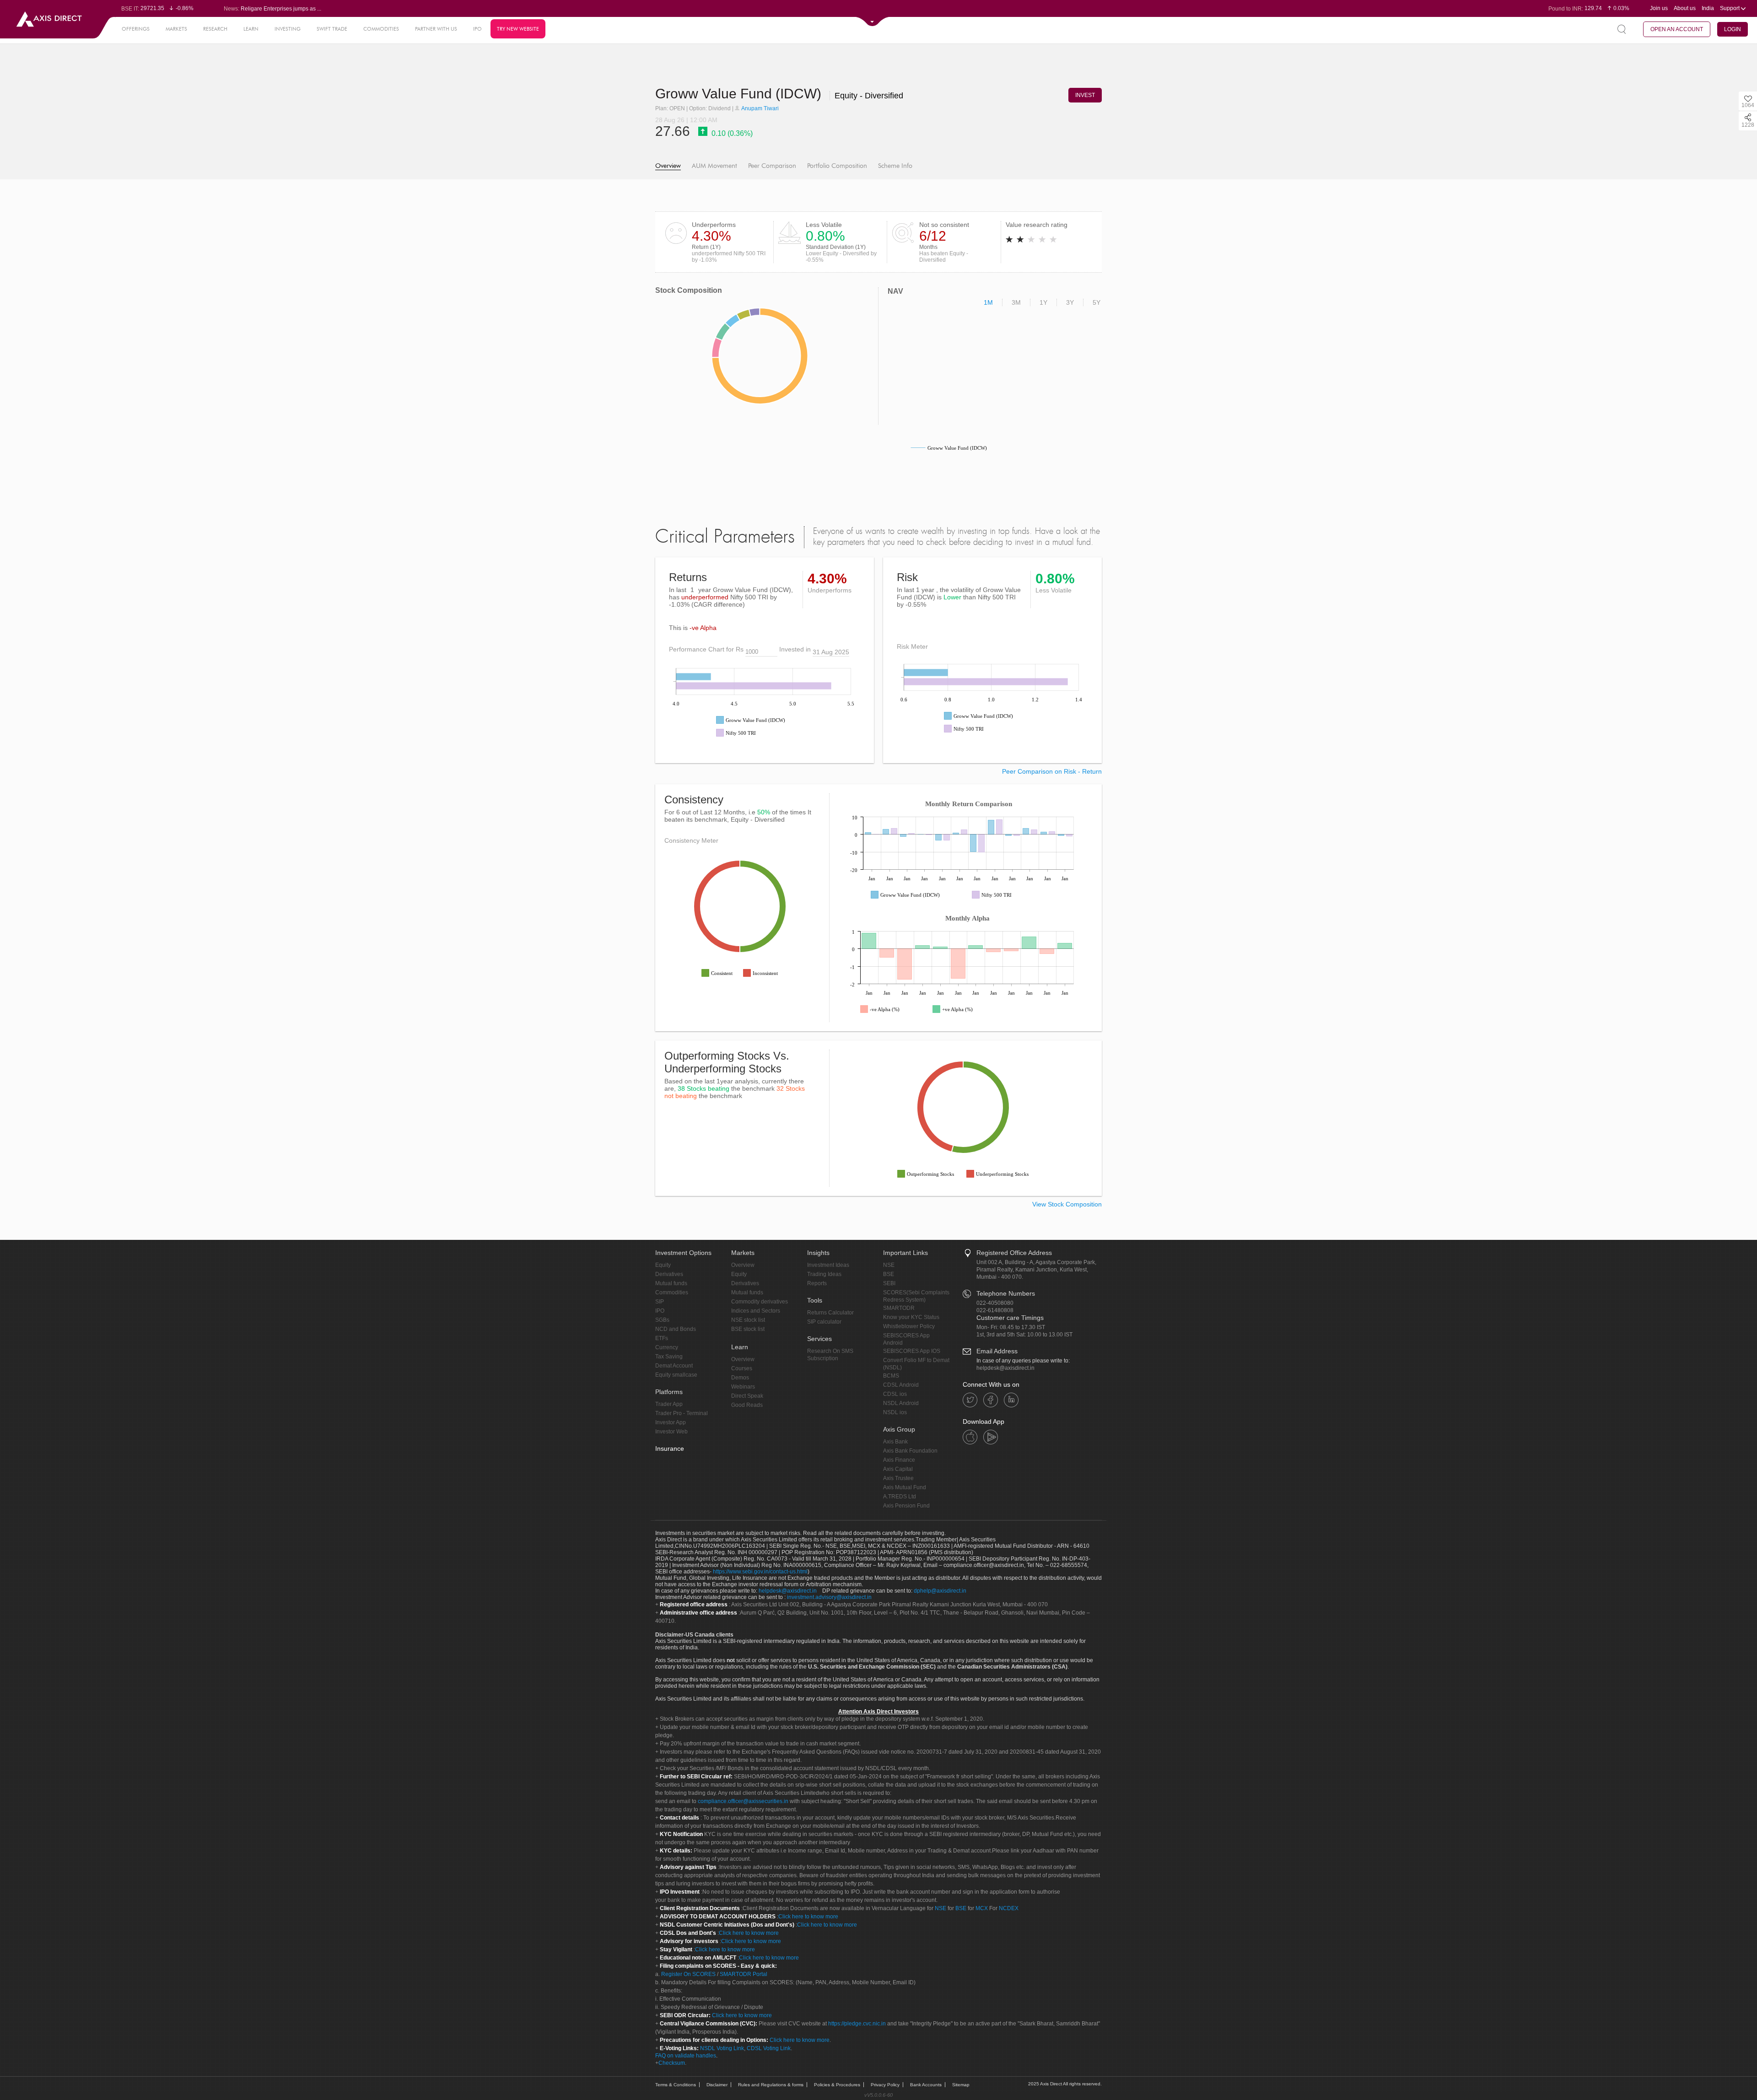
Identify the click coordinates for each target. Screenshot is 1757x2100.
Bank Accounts (926, 2085)
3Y (1070, 302)
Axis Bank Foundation (910, 1451)
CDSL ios (895, 1394)
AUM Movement (714, 166)
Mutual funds (671, 1283)
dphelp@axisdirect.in (940, 1591)
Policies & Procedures (837, 2085)
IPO (477, 29)
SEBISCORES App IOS (912, 1351)
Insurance (670, 1448)
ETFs (662, 1338)
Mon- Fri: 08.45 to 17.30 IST (1011, 1327)
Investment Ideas (828, 1265)
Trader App (669, 1404)
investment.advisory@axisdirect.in (829, 1597)
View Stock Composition (1067, 1204)
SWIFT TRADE (332, 29)
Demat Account (674, 1366)
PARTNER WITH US (436, 29)
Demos (740, 1378)
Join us (1659, 8)
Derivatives (669, 1274)
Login (1733, 29)
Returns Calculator (830, 1313)
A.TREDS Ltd (900, 1497)
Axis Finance (899, 1460)
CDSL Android (901, 1385)
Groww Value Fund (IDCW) (740, 94)
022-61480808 (995, 1310)
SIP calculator (824, 1322)
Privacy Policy (885, 2085)
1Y (1043, 302)
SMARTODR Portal (744, 1974)
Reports (817, 1283)
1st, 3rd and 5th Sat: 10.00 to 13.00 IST (1024, 1335)
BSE (889, 1274)
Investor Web (671, 1432)
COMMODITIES (381, 29)
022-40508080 (995, 1303)
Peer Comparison (772, 166)
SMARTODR (899, 1308)
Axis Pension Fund (906, 1506)
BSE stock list (748, 1329)
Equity (663, 1265)
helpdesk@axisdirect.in (1005, 1368)
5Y (1097, 302)
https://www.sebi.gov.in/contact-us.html (760, 1572)
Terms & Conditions (676, 2085)
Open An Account (1677, 29)
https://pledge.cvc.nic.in (857, 2024)
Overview (668, 166)
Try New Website (518, 29)
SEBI (889, 1283)
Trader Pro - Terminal (682, 1413)
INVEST (1085, 95)
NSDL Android (901, 1403)
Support (1730, 8)
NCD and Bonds (676, 1329)
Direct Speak (747, 1396)
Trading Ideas (824, 1274)
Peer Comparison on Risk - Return (1052, 771)
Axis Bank (895, 1442)
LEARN (251, 29)
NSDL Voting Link (722, 2048)
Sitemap (961, 2085)
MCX (982, 1908)
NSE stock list (748, 1320)
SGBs (662, 1320)
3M (1016, 302)
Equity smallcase (676, 1375)
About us (1685, 8)
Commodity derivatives (760, 1302)
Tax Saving (669, 1357)
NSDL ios (895, 1412)
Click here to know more (808, 1917)
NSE (889, 1265)
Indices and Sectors (756, 1311)
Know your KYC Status (911, 1317)
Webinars (743, 1387)
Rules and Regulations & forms (771, 2085)
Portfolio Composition (837, 166)
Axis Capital (898, 1469)
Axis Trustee (898, 1478)
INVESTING (288, 29)
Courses (742, 1368)
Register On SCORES (688, 1974)
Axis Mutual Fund (905, 1487)
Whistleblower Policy (909, 1326)
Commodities (672, 1292)
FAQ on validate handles (686, 2056)
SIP (660, 1302)
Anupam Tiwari (760, 108)
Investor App (671, 1422)
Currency (667, 1347)
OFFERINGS (136, 29)
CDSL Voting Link (769, 2048)
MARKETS (176, 29)
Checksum (672, 2063)
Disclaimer (717, 2085)
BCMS (891, 1376)
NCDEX (1009, 1908)
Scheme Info (895, 166)
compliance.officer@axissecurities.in (743, 1801)
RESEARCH (215, 29)
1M (988, 302)
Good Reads (747, 1405)
